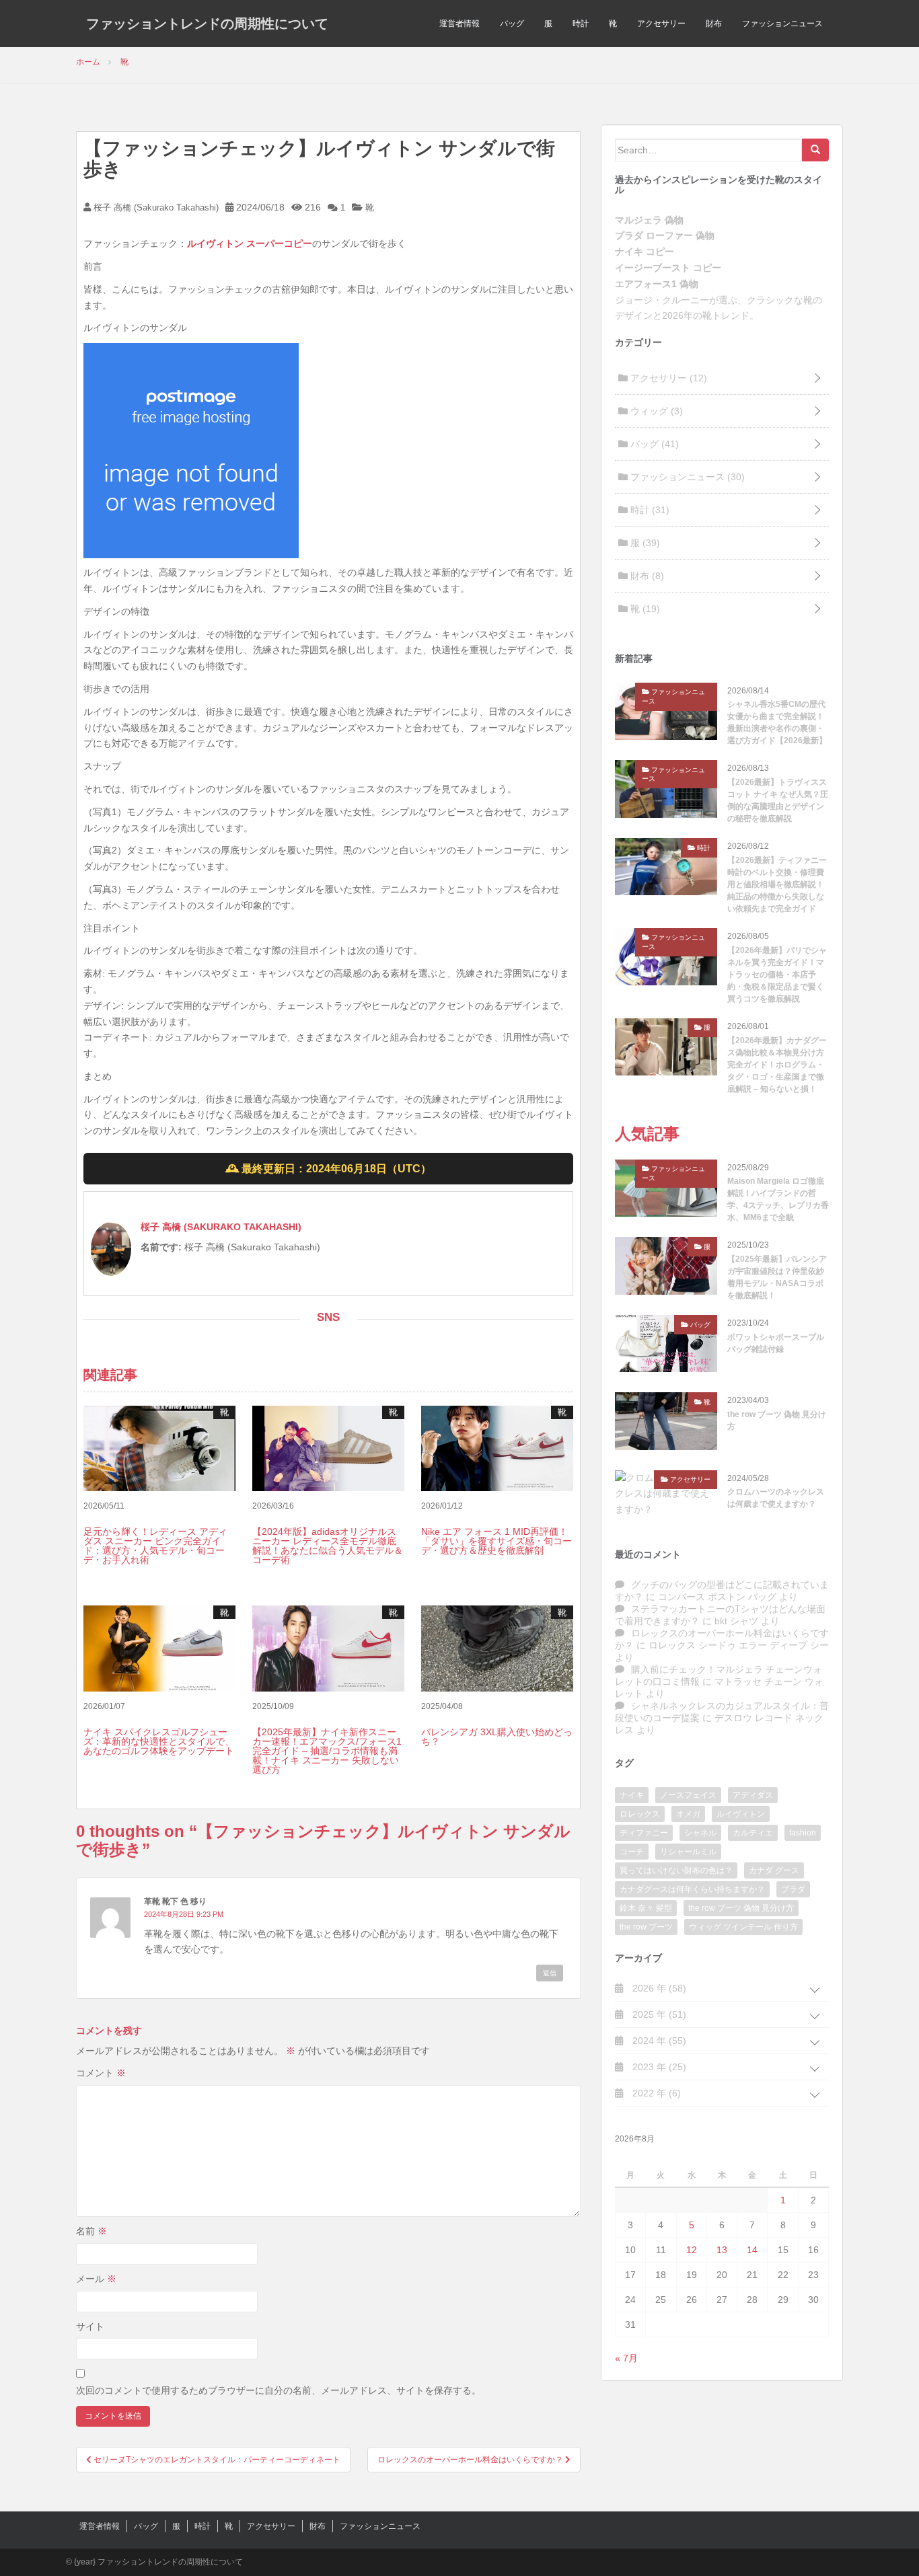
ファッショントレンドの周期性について (207, 24)
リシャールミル (688, 1852)
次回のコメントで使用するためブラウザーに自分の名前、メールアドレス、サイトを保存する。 (279, 2390)
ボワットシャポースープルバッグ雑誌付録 (776, 1343)
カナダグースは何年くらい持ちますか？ (692, 1889)
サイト (90, 2326)
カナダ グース (774, 1870)
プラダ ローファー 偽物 (665, 235)
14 (752, 2250)
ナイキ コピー (645, 252)
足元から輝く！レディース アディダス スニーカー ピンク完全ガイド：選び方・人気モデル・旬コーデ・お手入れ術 (155, 1546)
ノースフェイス (688, 1795)
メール (96, 2279)
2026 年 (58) (658, 1988)
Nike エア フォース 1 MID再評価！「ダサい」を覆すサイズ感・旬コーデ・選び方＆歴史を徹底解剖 (497, 1541)
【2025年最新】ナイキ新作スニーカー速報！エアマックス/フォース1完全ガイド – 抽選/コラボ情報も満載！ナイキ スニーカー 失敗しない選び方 (327, 1751)
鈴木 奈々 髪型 (646, 1908)
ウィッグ (655, 411)
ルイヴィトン (741, 1814)
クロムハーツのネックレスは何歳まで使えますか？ (776, 1498)
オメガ (688, 1814)
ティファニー (644, 1833)
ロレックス (640, 1814)
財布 (714, 24)
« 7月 (626, 2358)
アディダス (753, 1795)
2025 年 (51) (658, 2014)
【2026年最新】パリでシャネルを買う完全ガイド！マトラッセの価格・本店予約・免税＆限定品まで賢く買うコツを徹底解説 (777, 975)
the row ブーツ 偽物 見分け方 (777, 1420)
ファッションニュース (782, 24)
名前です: (161, 1247)
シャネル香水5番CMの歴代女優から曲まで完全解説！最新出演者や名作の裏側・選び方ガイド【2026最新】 (777, 722)
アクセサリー (661, 24)
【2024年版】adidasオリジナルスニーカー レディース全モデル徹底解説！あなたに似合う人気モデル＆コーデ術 (328, 1546)
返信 (550, 1973)
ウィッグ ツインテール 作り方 (743, 1927)
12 (692, 2250)
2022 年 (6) (655, 2093)
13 (722, 2250)
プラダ (793, 1889)
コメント (101, 2073)
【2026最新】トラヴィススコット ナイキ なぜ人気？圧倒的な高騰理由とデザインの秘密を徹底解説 (778, 800)
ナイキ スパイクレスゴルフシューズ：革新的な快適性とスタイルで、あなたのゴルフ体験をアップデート (159, 1741)
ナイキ (632, 1795)
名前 (91, 2231)
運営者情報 (459, 24)
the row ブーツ (646, 1927)
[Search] (815, 150)
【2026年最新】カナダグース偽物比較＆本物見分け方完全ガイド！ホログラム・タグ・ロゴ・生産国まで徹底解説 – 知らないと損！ (777, 1065)
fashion (803, 1833)
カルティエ (753, 1833)
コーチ (632, 1852)
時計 (581, 24)
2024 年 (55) (658, 2041)
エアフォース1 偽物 (657, 284)
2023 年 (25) (658, 2067)
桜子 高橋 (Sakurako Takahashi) (155, 207)
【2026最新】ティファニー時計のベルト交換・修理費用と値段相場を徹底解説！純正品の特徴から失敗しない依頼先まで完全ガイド (777, 884)
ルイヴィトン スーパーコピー (250, 243)
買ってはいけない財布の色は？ (676, 1870)
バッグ (512, 24)
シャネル (700, 1833)
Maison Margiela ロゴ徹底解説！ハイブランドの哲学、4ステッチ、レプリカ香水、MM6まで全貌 (778, 1199)
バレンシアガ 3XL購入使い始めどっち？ (497, 1737)
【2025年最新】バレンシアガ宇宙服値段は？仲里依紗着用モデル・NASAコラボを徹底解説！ (777, 1277)
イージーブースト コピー (668, 268)
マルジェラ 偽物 (649, 220)
